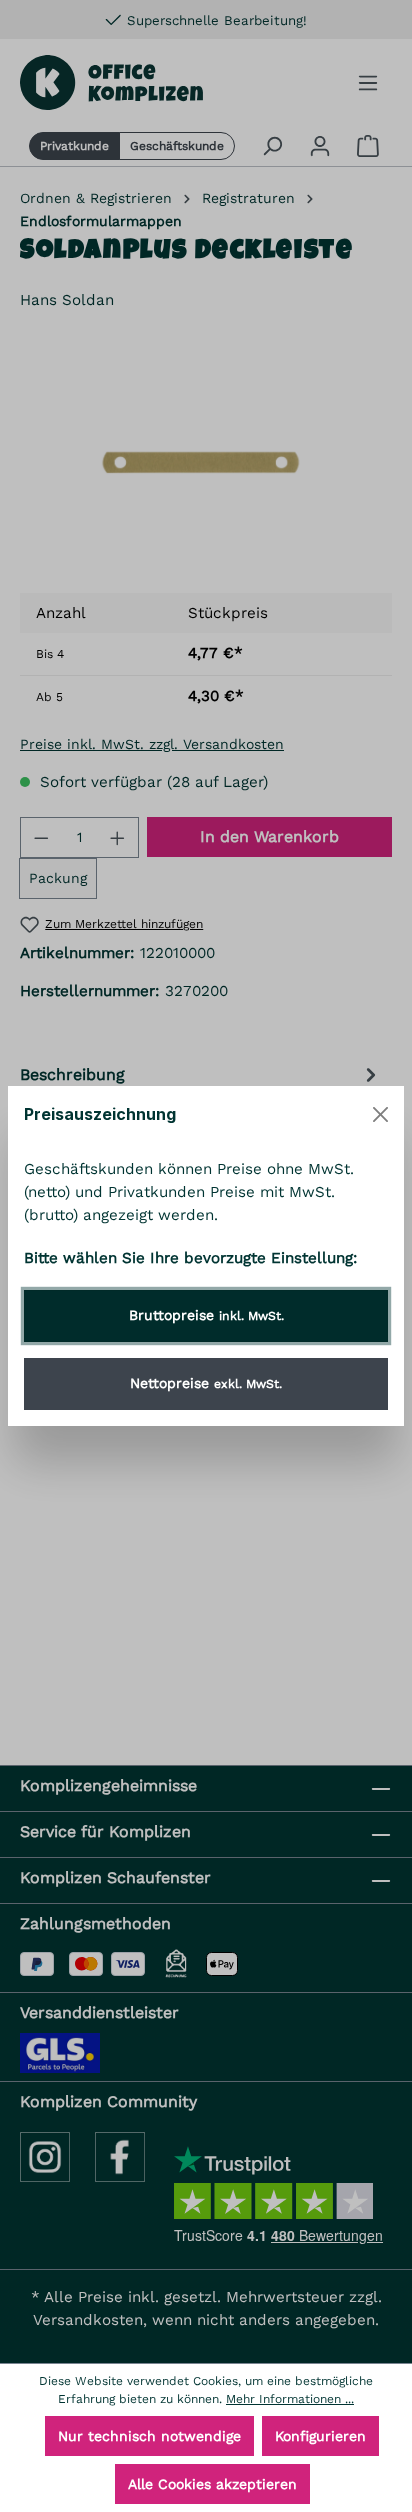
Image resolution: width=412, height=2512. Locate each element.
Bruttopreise (206, 1315)
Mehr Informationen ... (290, 2399)
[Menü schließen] (380, 1114)
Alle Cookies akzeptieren (212, 2484)
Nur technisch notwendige (149, 2436)
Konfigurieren (320, 2436)
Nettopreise (206, 1383)
